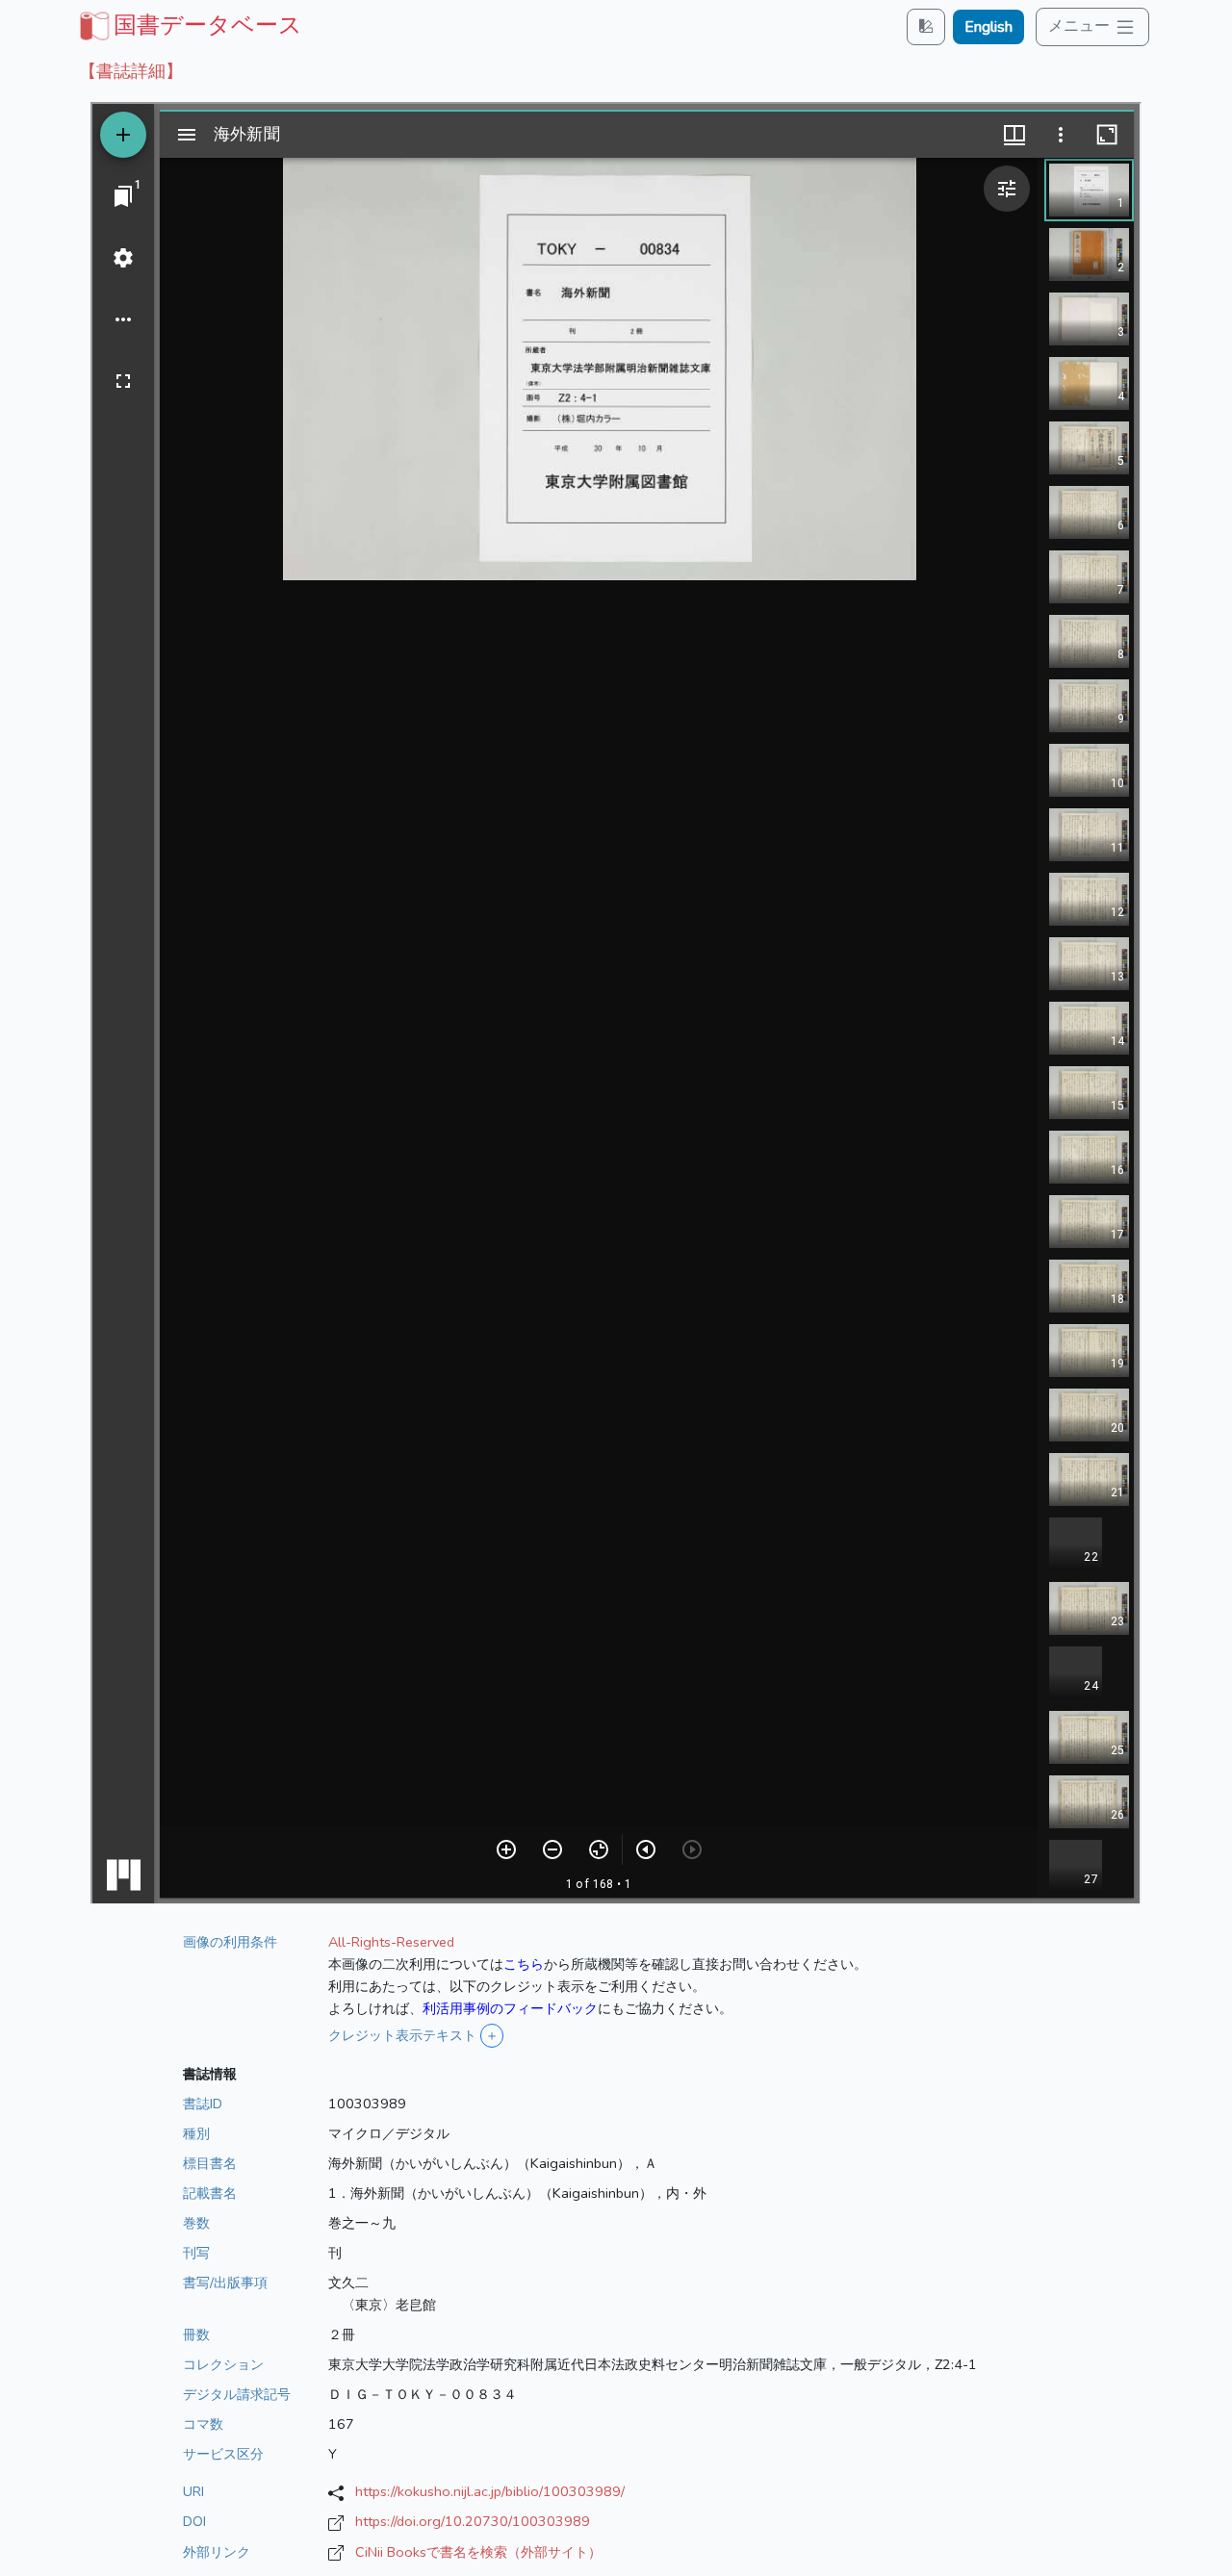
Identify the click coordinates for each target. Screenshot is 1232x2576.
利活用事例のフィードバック (510, 2008)
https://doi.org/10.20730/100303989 (473, 2521)
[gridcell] (189, 25)
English (988, 27)
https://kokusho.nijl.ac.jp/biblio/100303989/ (490, 2491)
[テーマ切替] (926, 26)
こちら (524, 1964)
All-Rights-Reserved (391, 1942)
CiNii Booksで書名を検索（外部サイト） (478, 2552)
